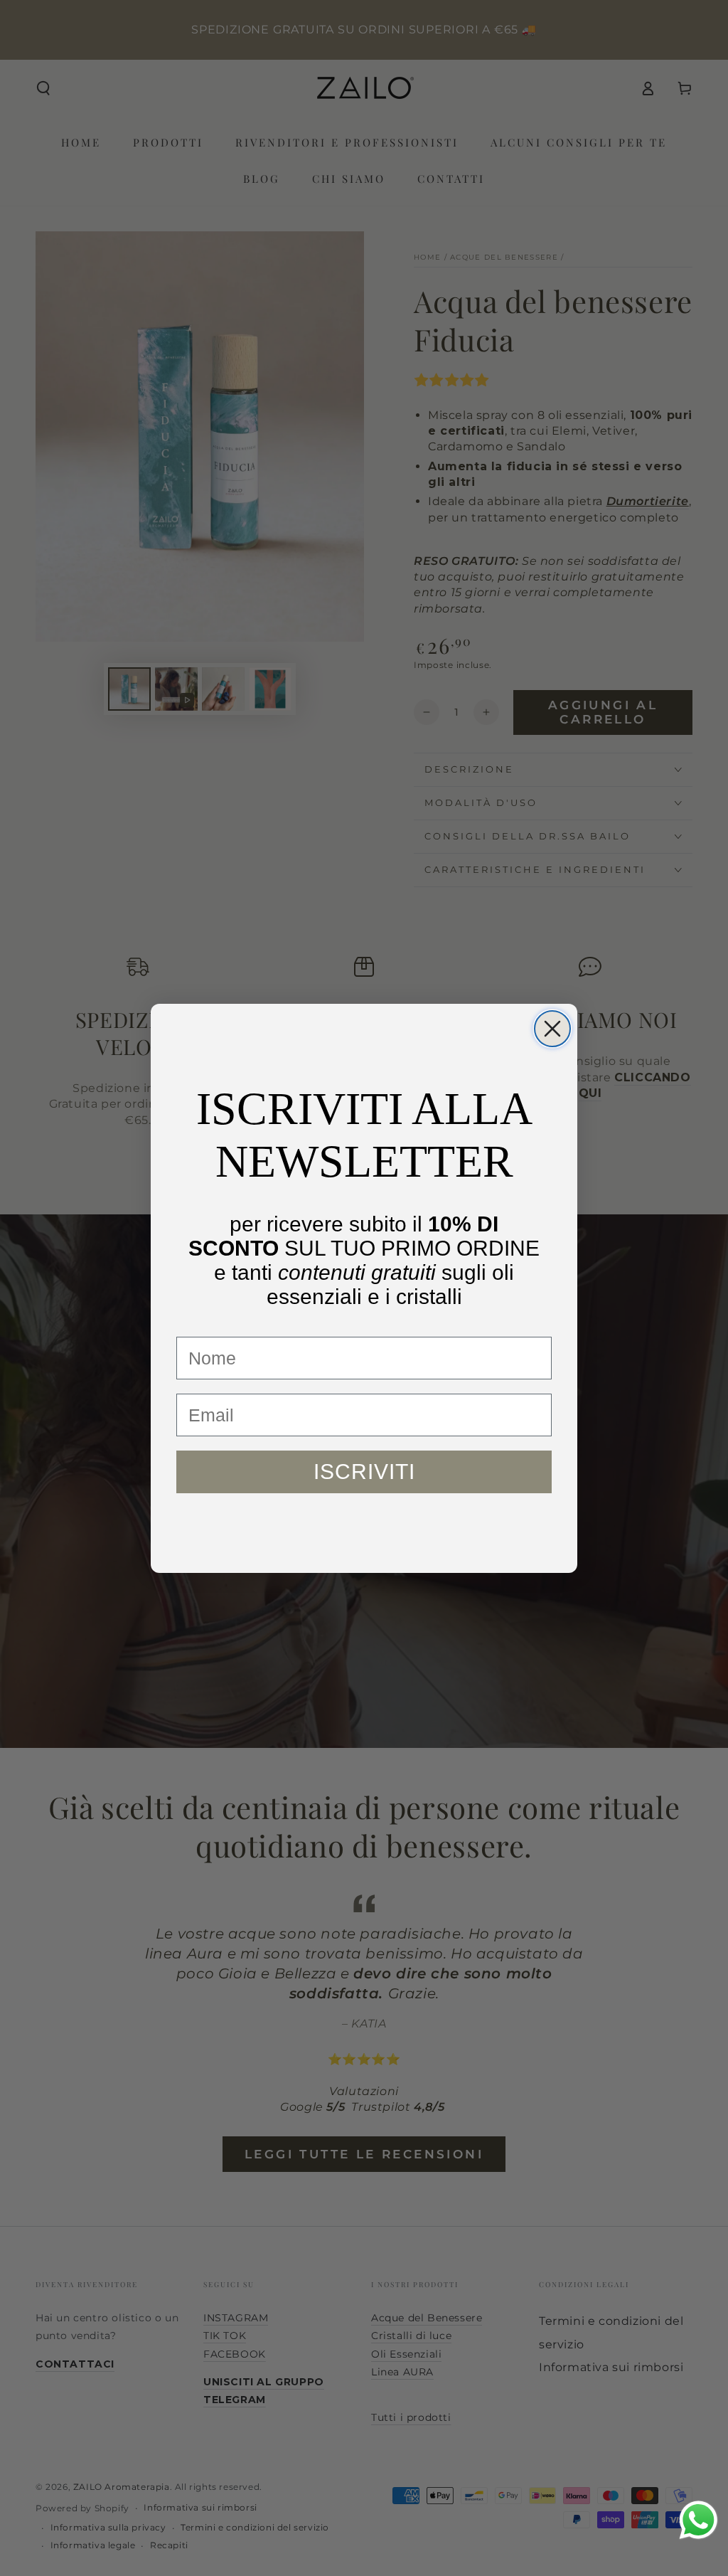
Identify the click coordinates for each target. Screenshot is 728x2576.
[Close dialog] (552, 1029)
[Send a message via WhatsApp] (698, 2520)
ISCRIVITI (364, 1472)
